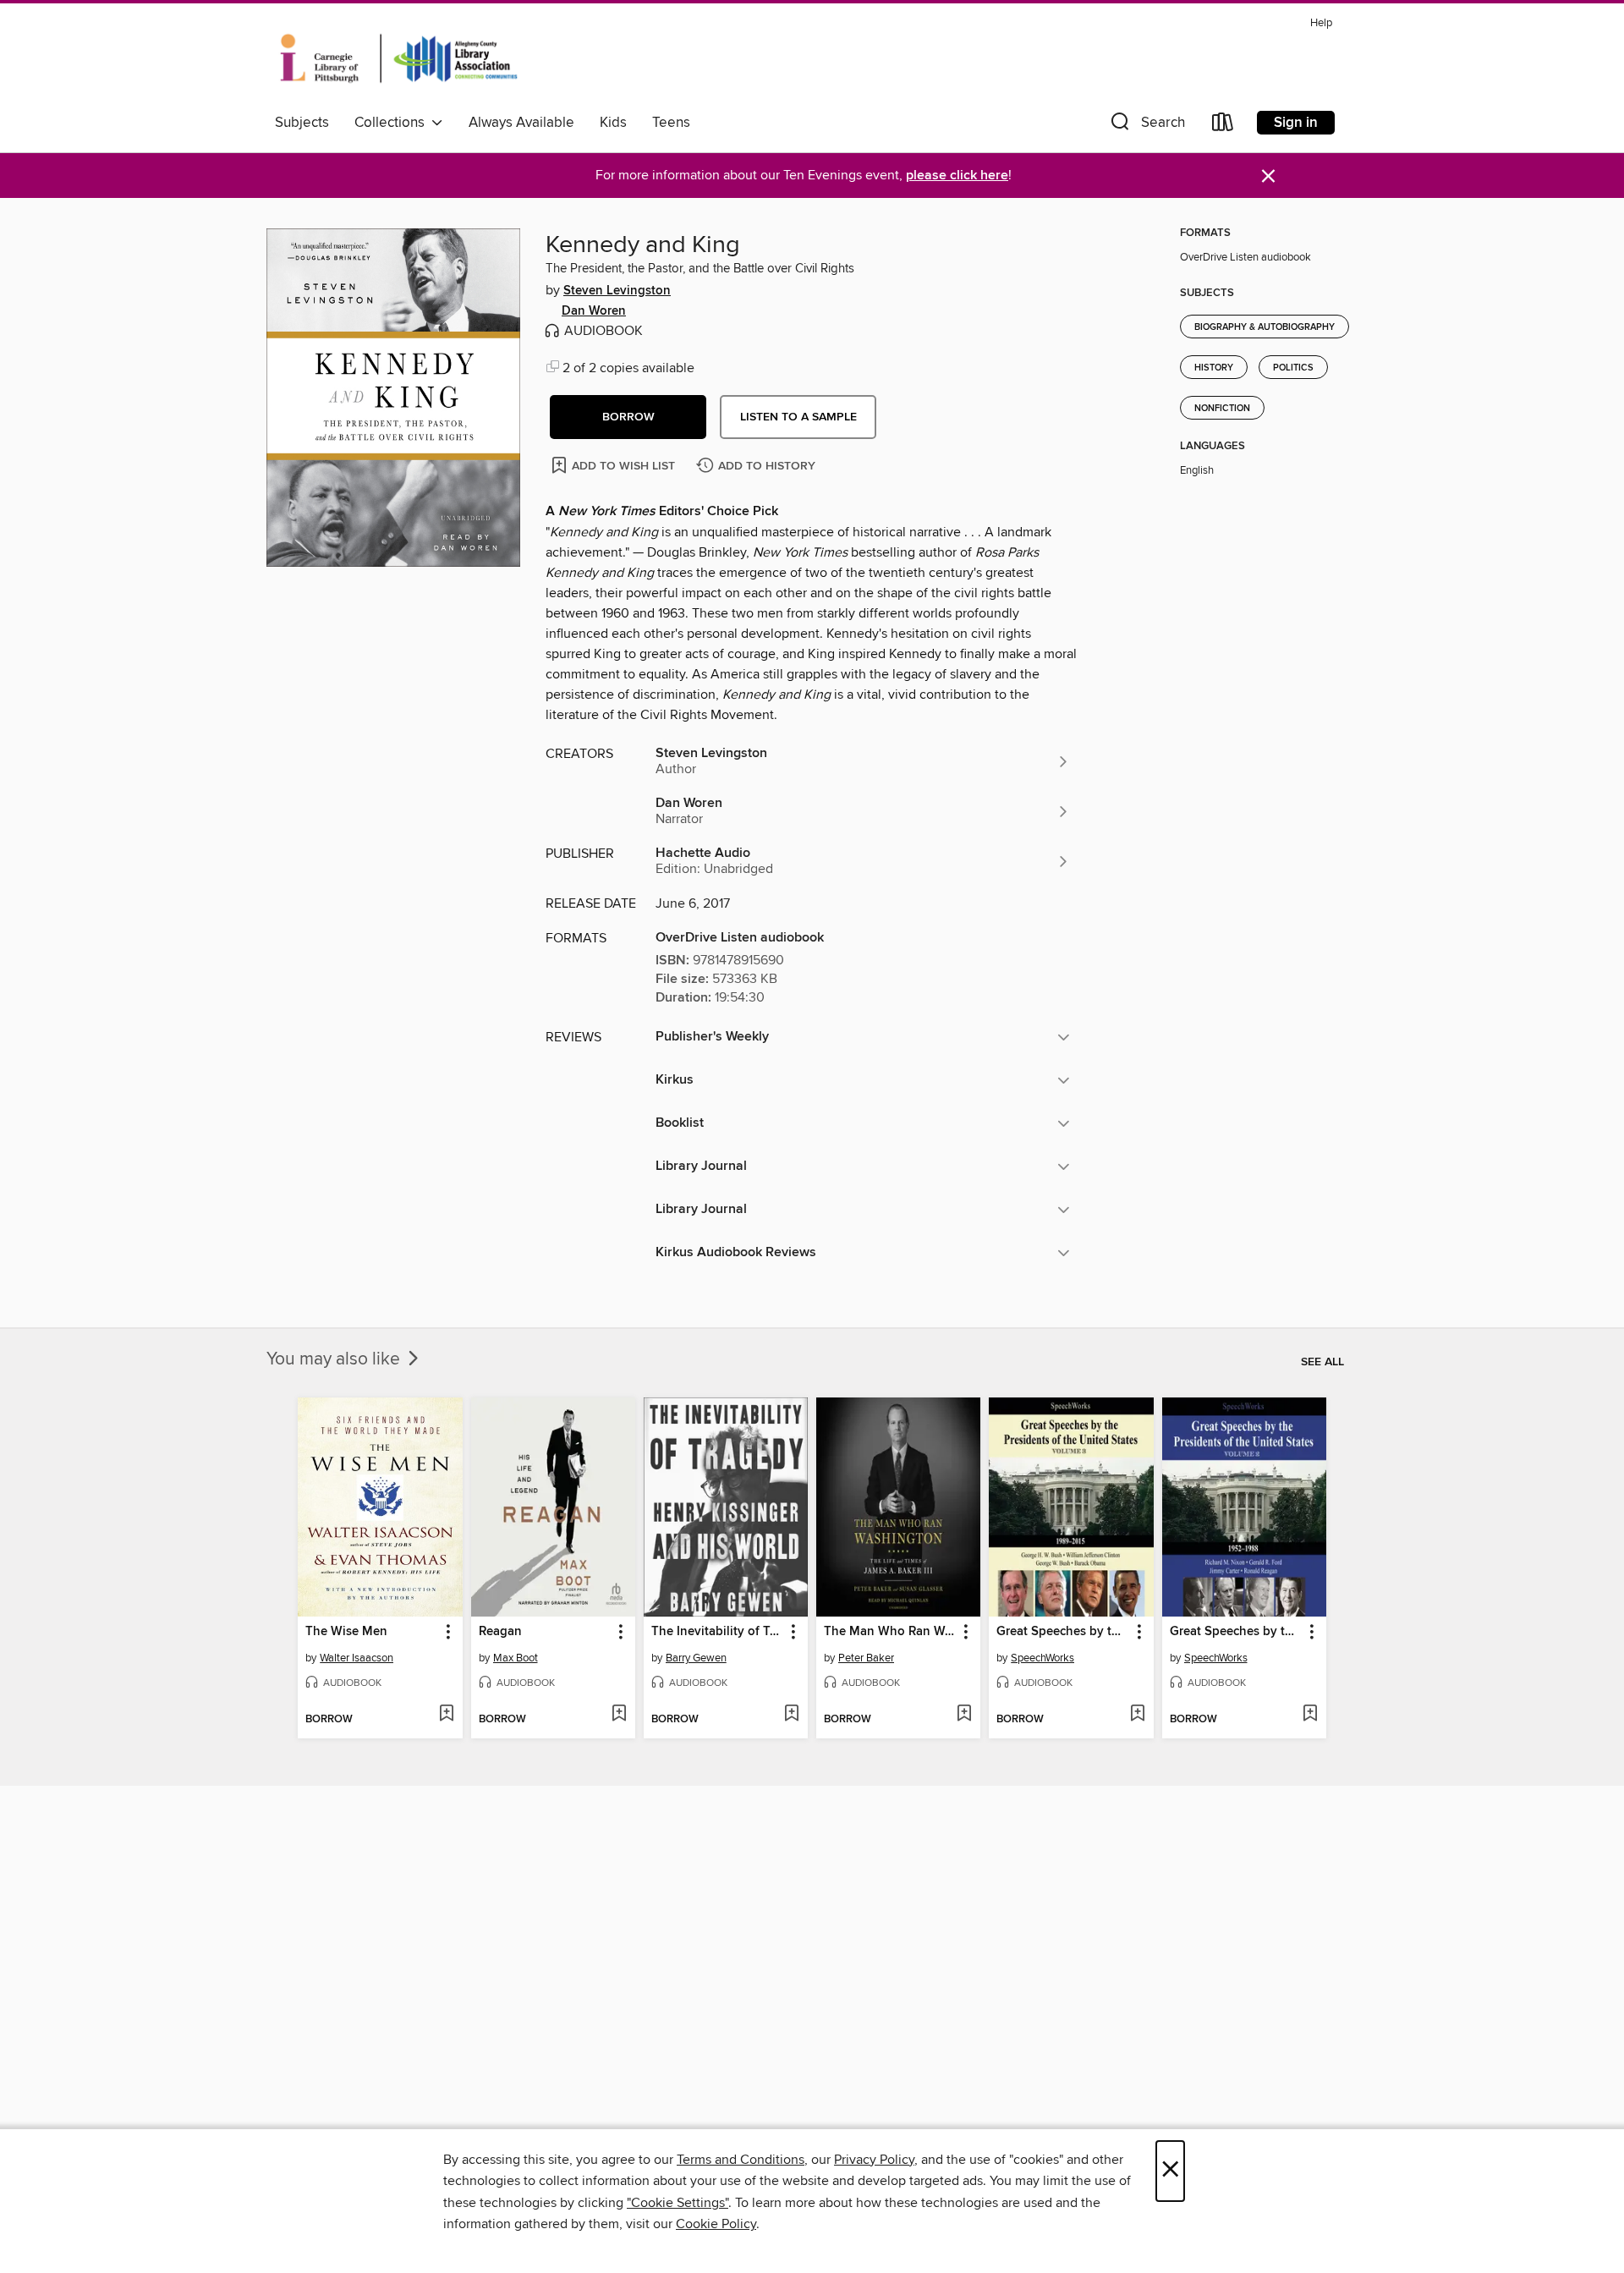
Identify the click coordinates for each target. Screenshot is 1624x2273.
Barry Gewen (696, 1658)
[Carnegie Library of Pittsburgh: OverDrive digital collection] (399, 58)
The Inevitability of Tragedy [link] (718, 1632)
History (1214, 368)
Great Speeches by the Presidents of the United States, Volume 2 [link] (1236, 1632)
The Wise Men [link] (346, 1632)
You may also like (335, 1359)
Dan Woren (594, 311)
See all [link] (1322, 1362)
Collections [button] (393, 123)
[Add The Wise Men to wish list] (446, 1715)
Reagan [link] (500, 1632)
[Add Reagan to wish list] (619, 1715)
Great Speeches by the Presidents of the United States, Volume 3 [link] (1063, 1632)
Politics (1293, 368)
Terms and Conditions (741, 2160)
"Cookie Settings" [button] (678, 2203)
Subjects (302, 123)
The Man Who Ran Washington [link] (890, 1632)
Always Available (521, 123)
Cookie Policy (716, 2224)
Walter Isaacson (357, 1658)
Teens (671, 123)
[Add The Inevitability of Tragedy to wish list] (791, 1715)
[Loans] (1223, 126)
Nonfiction (1222, 409)
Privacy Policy (874, 2160)
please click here (957, 176)
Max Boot (516, 1658)
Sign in (1296, 123)
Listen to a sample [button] (798, 417)
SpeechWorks (1042, 1658)
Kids (613, 123)
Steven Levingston (617, 291)
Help (1321, 23)
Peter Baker (866, 1658)
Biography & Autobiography (1265, 327)
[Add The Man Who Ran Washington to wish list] (964, 1715)
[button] (1146, 126)
